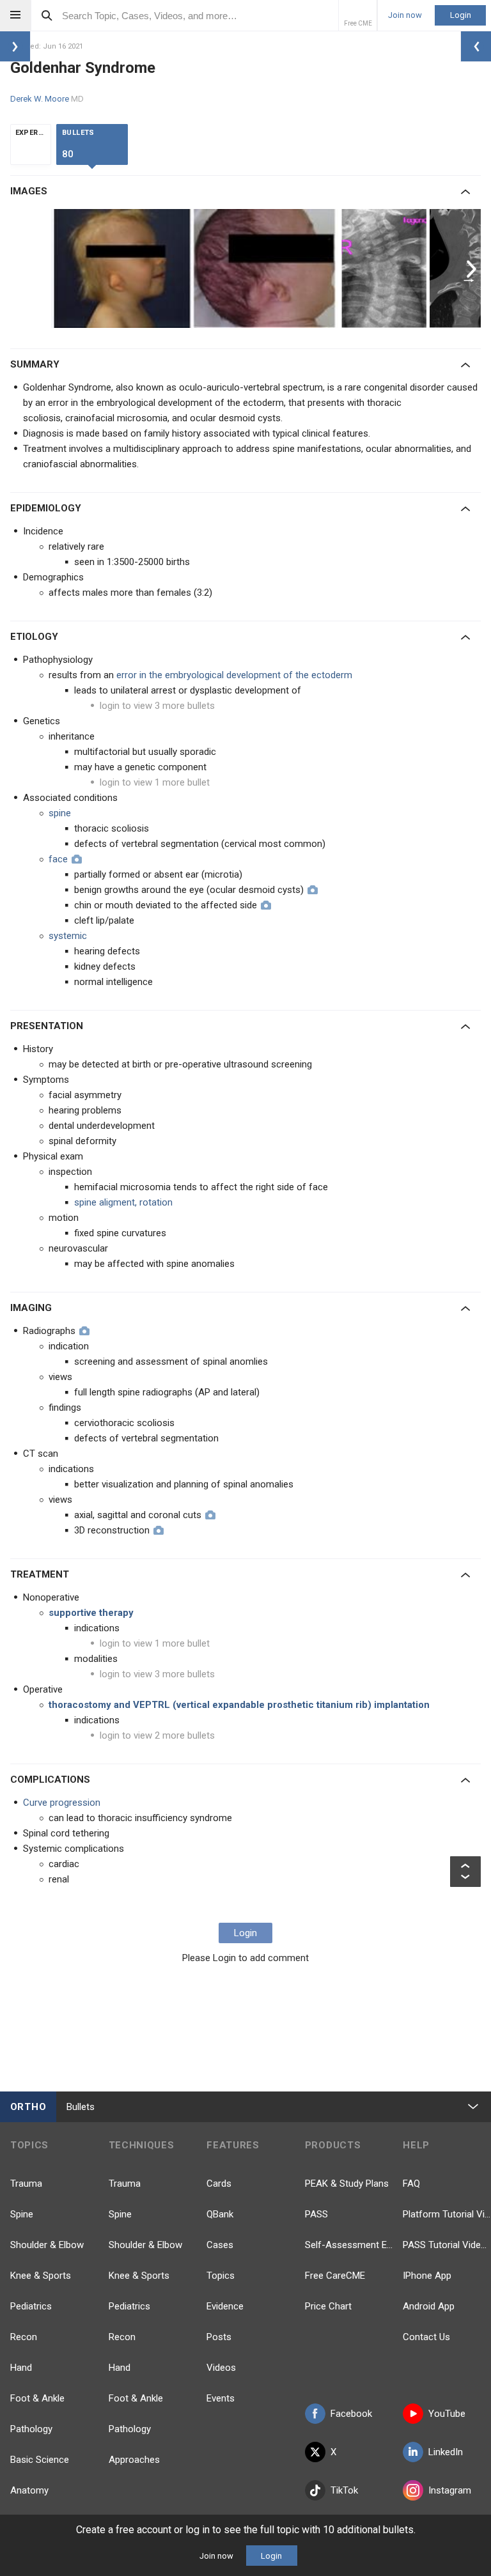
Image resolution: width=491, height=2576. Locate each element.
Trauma (26, 2184)
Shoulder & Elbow (47, 2245)
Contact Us (426, 2337)
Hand (21, 2368)
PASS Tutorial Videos (447, 2245)
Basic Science (40, 2460)
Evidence (225, 2306)
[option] (196, 268)
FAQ (411, 2184)
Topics (221, 2276)
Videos (221, 2368)
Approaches (134, 2460)
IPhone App (427, 2276)
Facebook (351, 2414)
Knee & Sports (41, 2276)
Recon (24, 2337)
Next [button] (473, 268)
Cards (219, 2184)
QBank (220, 2214)
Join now (405, 15)
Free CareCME (335, 2276)
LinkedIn (446, 2452)
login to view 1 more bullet (155, 782)
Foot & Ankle (37, 2398)
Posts (219, 2337)
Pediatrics (31, 2306)
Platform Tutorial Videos (447, 2214)
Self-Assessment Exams (349, 2245)
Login (461, 15)
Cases (220, 2245)
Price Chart (328, 2306)
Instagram (450, 2490)
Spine (22, 2214)
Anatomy (29, 2490)
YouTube (447, 2414)
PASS (316, 2214)
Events (221, 2398)
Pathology (31, 2429)
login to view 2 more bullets (157, 1735)
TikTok (344, 2490)
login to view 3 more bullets (157, 706)
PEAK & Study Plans (347, 2184)
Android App (429, 2306)
